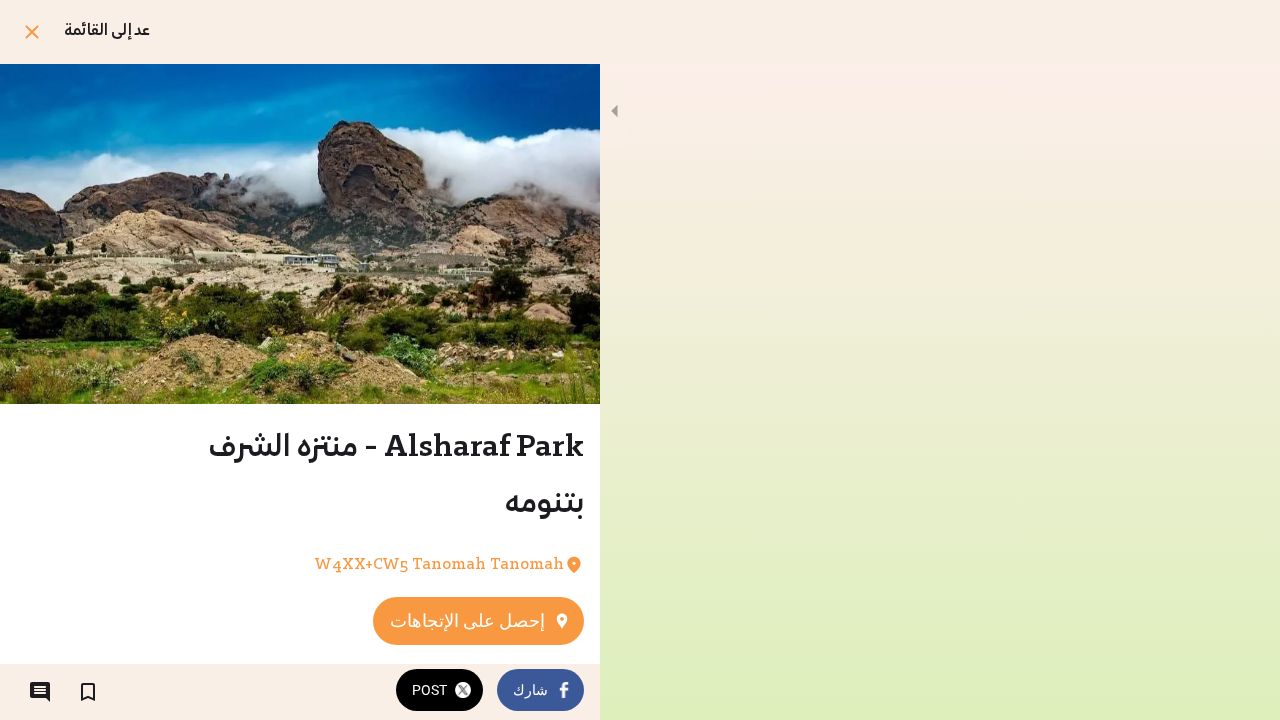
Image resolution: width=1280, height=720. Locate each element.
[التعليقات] (40, 692)
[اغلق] (32, 32)
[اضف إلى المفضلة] (88, 692)
